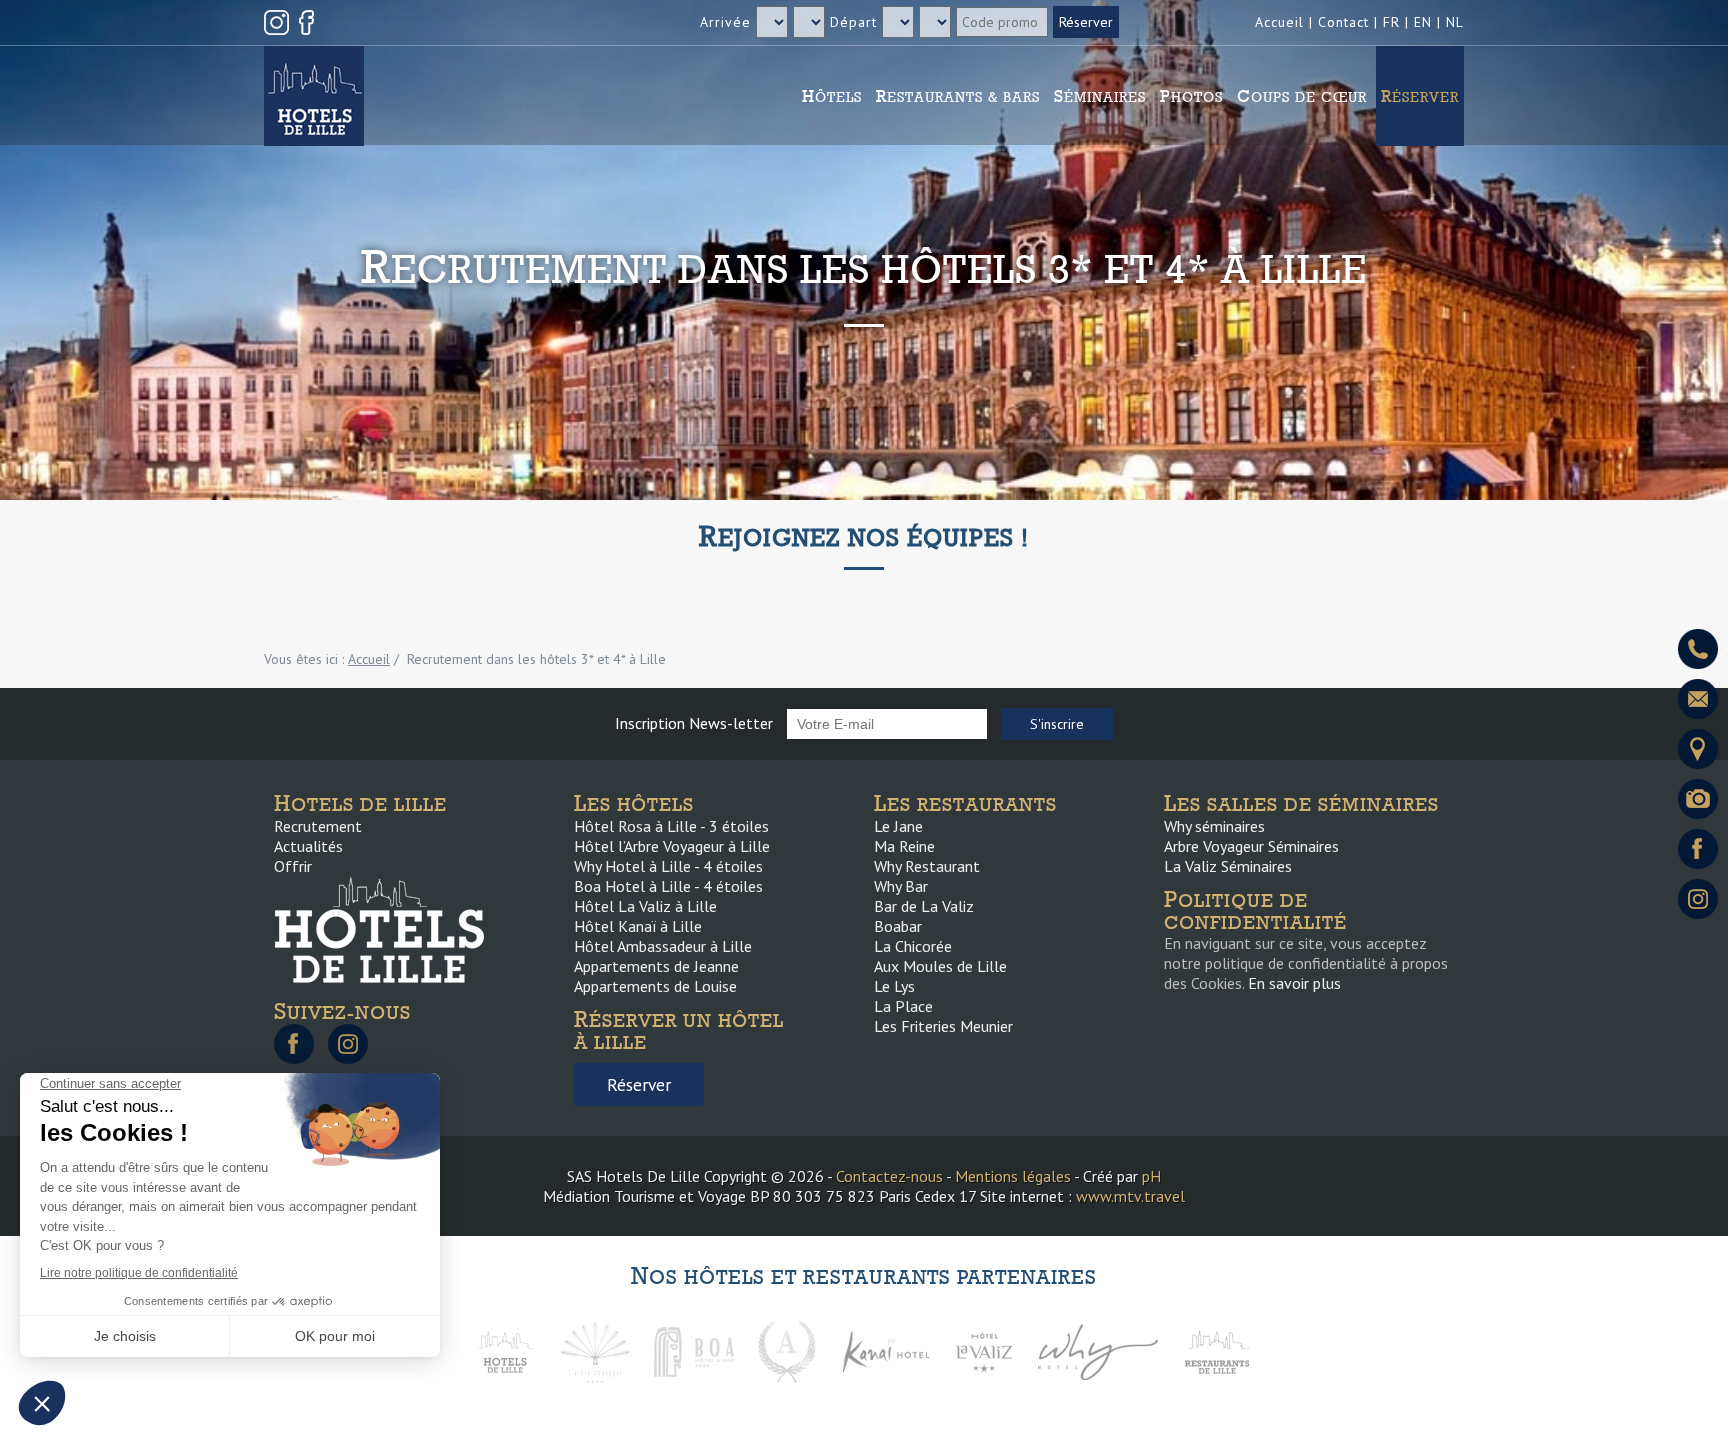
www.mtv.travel (1130, 1196)
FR (1391, 22)
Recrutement (318, 826)
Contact (1343, 22)
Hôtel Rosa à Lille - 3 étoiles (671, 826)
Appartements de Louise (655, 986)
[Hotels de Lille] (506, 1350)
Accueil (1279, 22)
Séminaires (1100, 96)
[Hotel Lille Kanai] (885, 1350)
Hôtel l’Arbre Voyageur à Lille (672, 846)
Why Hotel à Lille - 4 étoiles (668, 866)
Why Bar (901, 886)
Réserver (1420, 96)
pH (1151, 1176)
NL (1455, 22)
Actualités (308, 846)
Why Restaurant (927, 866)
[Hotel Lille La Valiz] (984, 1350)
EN (1423, 22)
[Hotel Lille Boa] (694, 1350)
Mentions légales (1013, 1176)
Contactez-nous (889, 1176)
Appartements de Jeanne (656, 966)
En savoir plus (1294, 983)
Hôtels (832, 96)
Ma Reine (904, 846)
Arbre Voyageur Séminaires (1251, 846)
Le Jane (898, 826)
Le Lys (894, 986)
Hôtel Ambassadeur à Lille (663, 946)
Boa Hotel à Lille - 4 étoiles (668, 886)
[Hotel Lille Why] (1098, 1350)
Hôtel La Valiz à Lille (645, 906)
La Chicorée (913, 946)
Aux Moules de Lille (940, 966)
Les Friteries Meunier (943, 1026)
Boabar (898, 926)
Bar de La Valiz (924, 906)
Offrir (293, 866)
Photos (1191, 96)
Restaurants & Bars (958, 96)
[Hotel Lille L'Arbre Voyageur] (595, 1350)
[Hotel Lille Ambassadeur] (787, 1350)
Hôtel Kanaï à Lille (638, 926)
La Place (903, 1006)
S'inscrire (1057, 724)
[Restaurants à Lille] (1217, 1350)
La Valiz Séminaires (1228, 866)
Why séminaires (1214, 826)
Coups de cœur (1302, 96)
